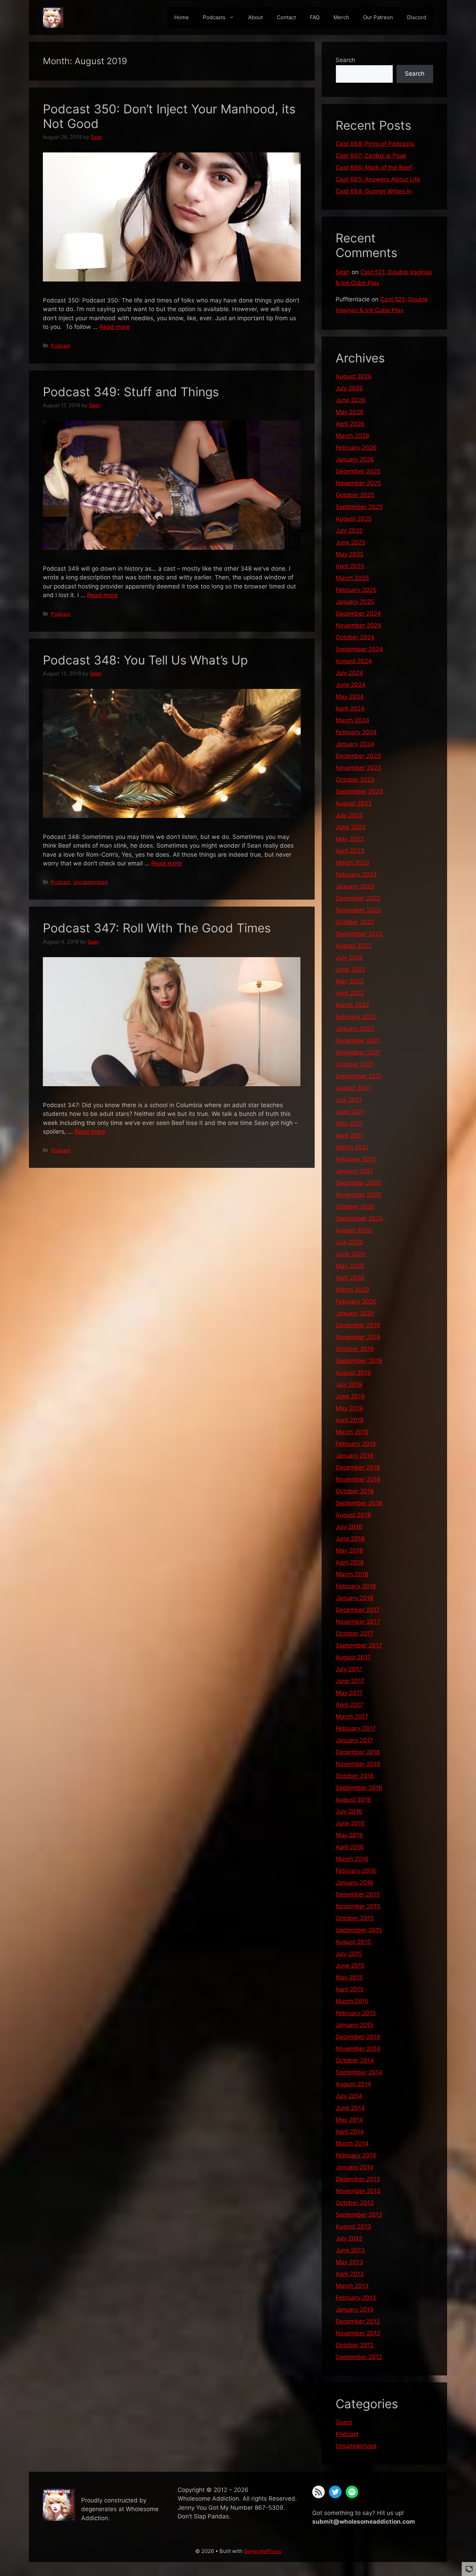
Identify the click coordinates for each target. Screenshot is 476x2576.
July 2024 (349, 673)
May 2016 (349, 1835)
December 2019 (358, 1325)
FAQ (315, 17)
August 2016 (353, 1800)
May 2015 (349, 1977)
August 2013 (353, 2226)
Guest (344, 2422)
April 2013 (350, 2274)
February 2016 (356, 1871)
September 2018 (359, 1503)
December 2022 (358, 898)
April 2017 (350, 1705)
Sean (343, 272)
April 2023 (350, 851)
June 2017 (350, 1681)
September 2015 (359, 1930)
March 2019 (352, 1432)
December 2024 (358, 614)
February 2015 (356, 2013)
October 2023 (355, 780)
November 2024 (358, 625)
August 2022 (354, 946)
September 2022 (359, 934)
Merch (341, 17)
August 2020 (354, 1230)
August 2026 (354, 376)
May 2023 (350, 839)
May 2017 (349, 1693)
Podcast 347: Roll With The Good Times (157, 928)
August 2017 (353, 1657)
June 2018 (350, 1539)
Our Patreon (378, 17)
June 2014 (350, 2108)
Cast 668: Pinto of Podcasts (375, 144)
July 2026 (349, 388)
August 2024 (354, 661)
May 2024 (350, 697)
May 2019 (349, 1408)
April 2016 (350, 1847)
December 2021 (358, 1041)
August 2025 (354, 519)
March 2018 (352, 1574)
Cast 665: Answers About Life (378, 179)
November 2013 (358, 2191)
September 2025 (359, 507)
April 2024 (350, 708)
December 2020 (358, 1183)
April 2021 (350, 1135)
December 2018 (358, 1467)
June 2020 (351, 1254)
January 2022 (355, 1029)
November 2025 (358, 483)
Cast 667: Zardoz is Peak (371, 156)
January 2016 (355, 1883)
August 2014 (353, 2084)
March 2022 (352, 1005)
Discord (417, 17)
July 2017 (349, 1669)
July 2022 (349, 957)
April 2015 (350, 1989)
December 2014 (358, 2037)
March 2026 (352, 436)
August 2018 (353, 1515)
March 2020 (352, 1290)
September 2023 (359, 791)
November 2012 (358, 2333)
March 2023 (352, 863)
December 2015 (358, 1894)
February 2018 (356, 1586)
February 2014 (356, 2155)
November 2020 (358, 1195)
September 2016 (359, 1788)
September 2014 (359, 2072)
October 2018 (355, 1491)
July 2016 (349, 1811)
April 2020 (350, 1278)
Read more (115, 327)
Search (345, 60)
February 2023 (356, 874)
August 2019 (353, 1373)
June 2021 (350, 1112)
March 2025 (352, 578)
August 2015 (353, 1942)
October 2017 (355, 1634)
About (255, 17)
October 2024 (355, 637)
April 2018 (350, 1562)
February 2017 (356, 1728)
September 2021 (359, 1076)
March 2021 (352, 1147)
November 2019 (358, 1337)
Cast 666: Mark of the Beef (374, 167)
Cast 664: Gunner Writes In (374, 191)
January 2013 (355, 2310)
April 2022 (350, 993)
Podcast (61, 346)
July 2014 (349, 2096)
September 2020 (359, 1218)
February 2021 (356, 1159)
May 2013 (349, 2262)
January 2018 (354, 1598)
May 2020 (350, 1266)
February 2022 (356, 1017)
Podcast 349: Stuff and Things (131, 392)
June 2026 (351, 400)
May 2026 (350, 412)
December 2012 (358, 2321)
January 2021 (354, 1171)
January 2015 (354, 2025)
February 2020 (356, 1301)
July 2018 (349, 1527)
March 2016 (352, 1859)
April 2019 (350, 1420)
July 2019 (349, 1384)
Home (182, 17)
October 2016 (355, 1776)
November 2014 (358, 2049)
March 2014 (352, 2143)
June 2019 (350, 1396)
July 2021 (349, 1100)
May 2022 (350, 981)
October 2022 (355, 922)
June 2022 (350, 969)
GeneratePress (263, 2551)
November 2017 (358, 1622)
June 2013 (350, 2250)
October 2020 (355, 1207)
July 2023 (349, 815)
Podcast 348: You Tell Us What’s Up (145, 660)
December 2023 (358, 756)
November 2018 (358, 1479)
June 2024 (351, 685)
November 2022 (358, 910)
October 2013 (355, 2203)
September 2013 (359, 2215)
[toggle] (469, 2569)
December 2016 (358, 1752)
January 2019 (355, 1456)
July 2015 (349, 1954)
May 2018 (349, 1550)
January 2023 (355, 886)
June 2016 (350, 1823)
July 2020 (349, 1242)
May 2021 (349, 1124)
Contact (286, 17)
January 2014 (355, 2167)
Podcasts (214, 17)
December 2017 (358, 1610)
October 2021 (355, 1064)
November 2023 (358, 768)
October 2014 (355, 2060)
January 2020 (355, 1313)
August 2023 (354, 803)
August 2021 (353, 1088)
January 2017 (354, 1740)
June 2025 (350, 542)
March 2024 (352, 720)
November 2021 (358, 1052)
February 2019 (356, 1444)
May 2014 (349, 2120)
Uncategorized (90, 882)
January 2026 (355, 459)
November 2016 (358, 1764)
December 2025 (358, 471)
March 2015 (352, 2001)
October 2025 (355, 495)
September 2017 (359, 1645)
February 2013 (356, 2298)
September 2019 (359, 1361)
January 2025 (355, 602)
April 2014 (350, 2132)
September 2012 (359, 2357)
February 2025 (356, 590)
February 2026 (356, 448)
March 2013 (352, 2286)
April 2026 (350, 424)
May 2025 (350, 554)
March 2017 (352, 1717)
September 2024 (359, 649)
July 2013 (349, 2238)
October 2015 (355, 1918)
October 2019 (355, 1349)
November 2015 (358, 1906)
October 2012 (355, 2345)
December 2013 (358, 2179)
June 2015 (350, 1966)
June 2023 (351, 827)
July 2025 (349, 531)
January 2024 (355, 744)
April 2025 (350, 566)
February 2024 (356, 732)
